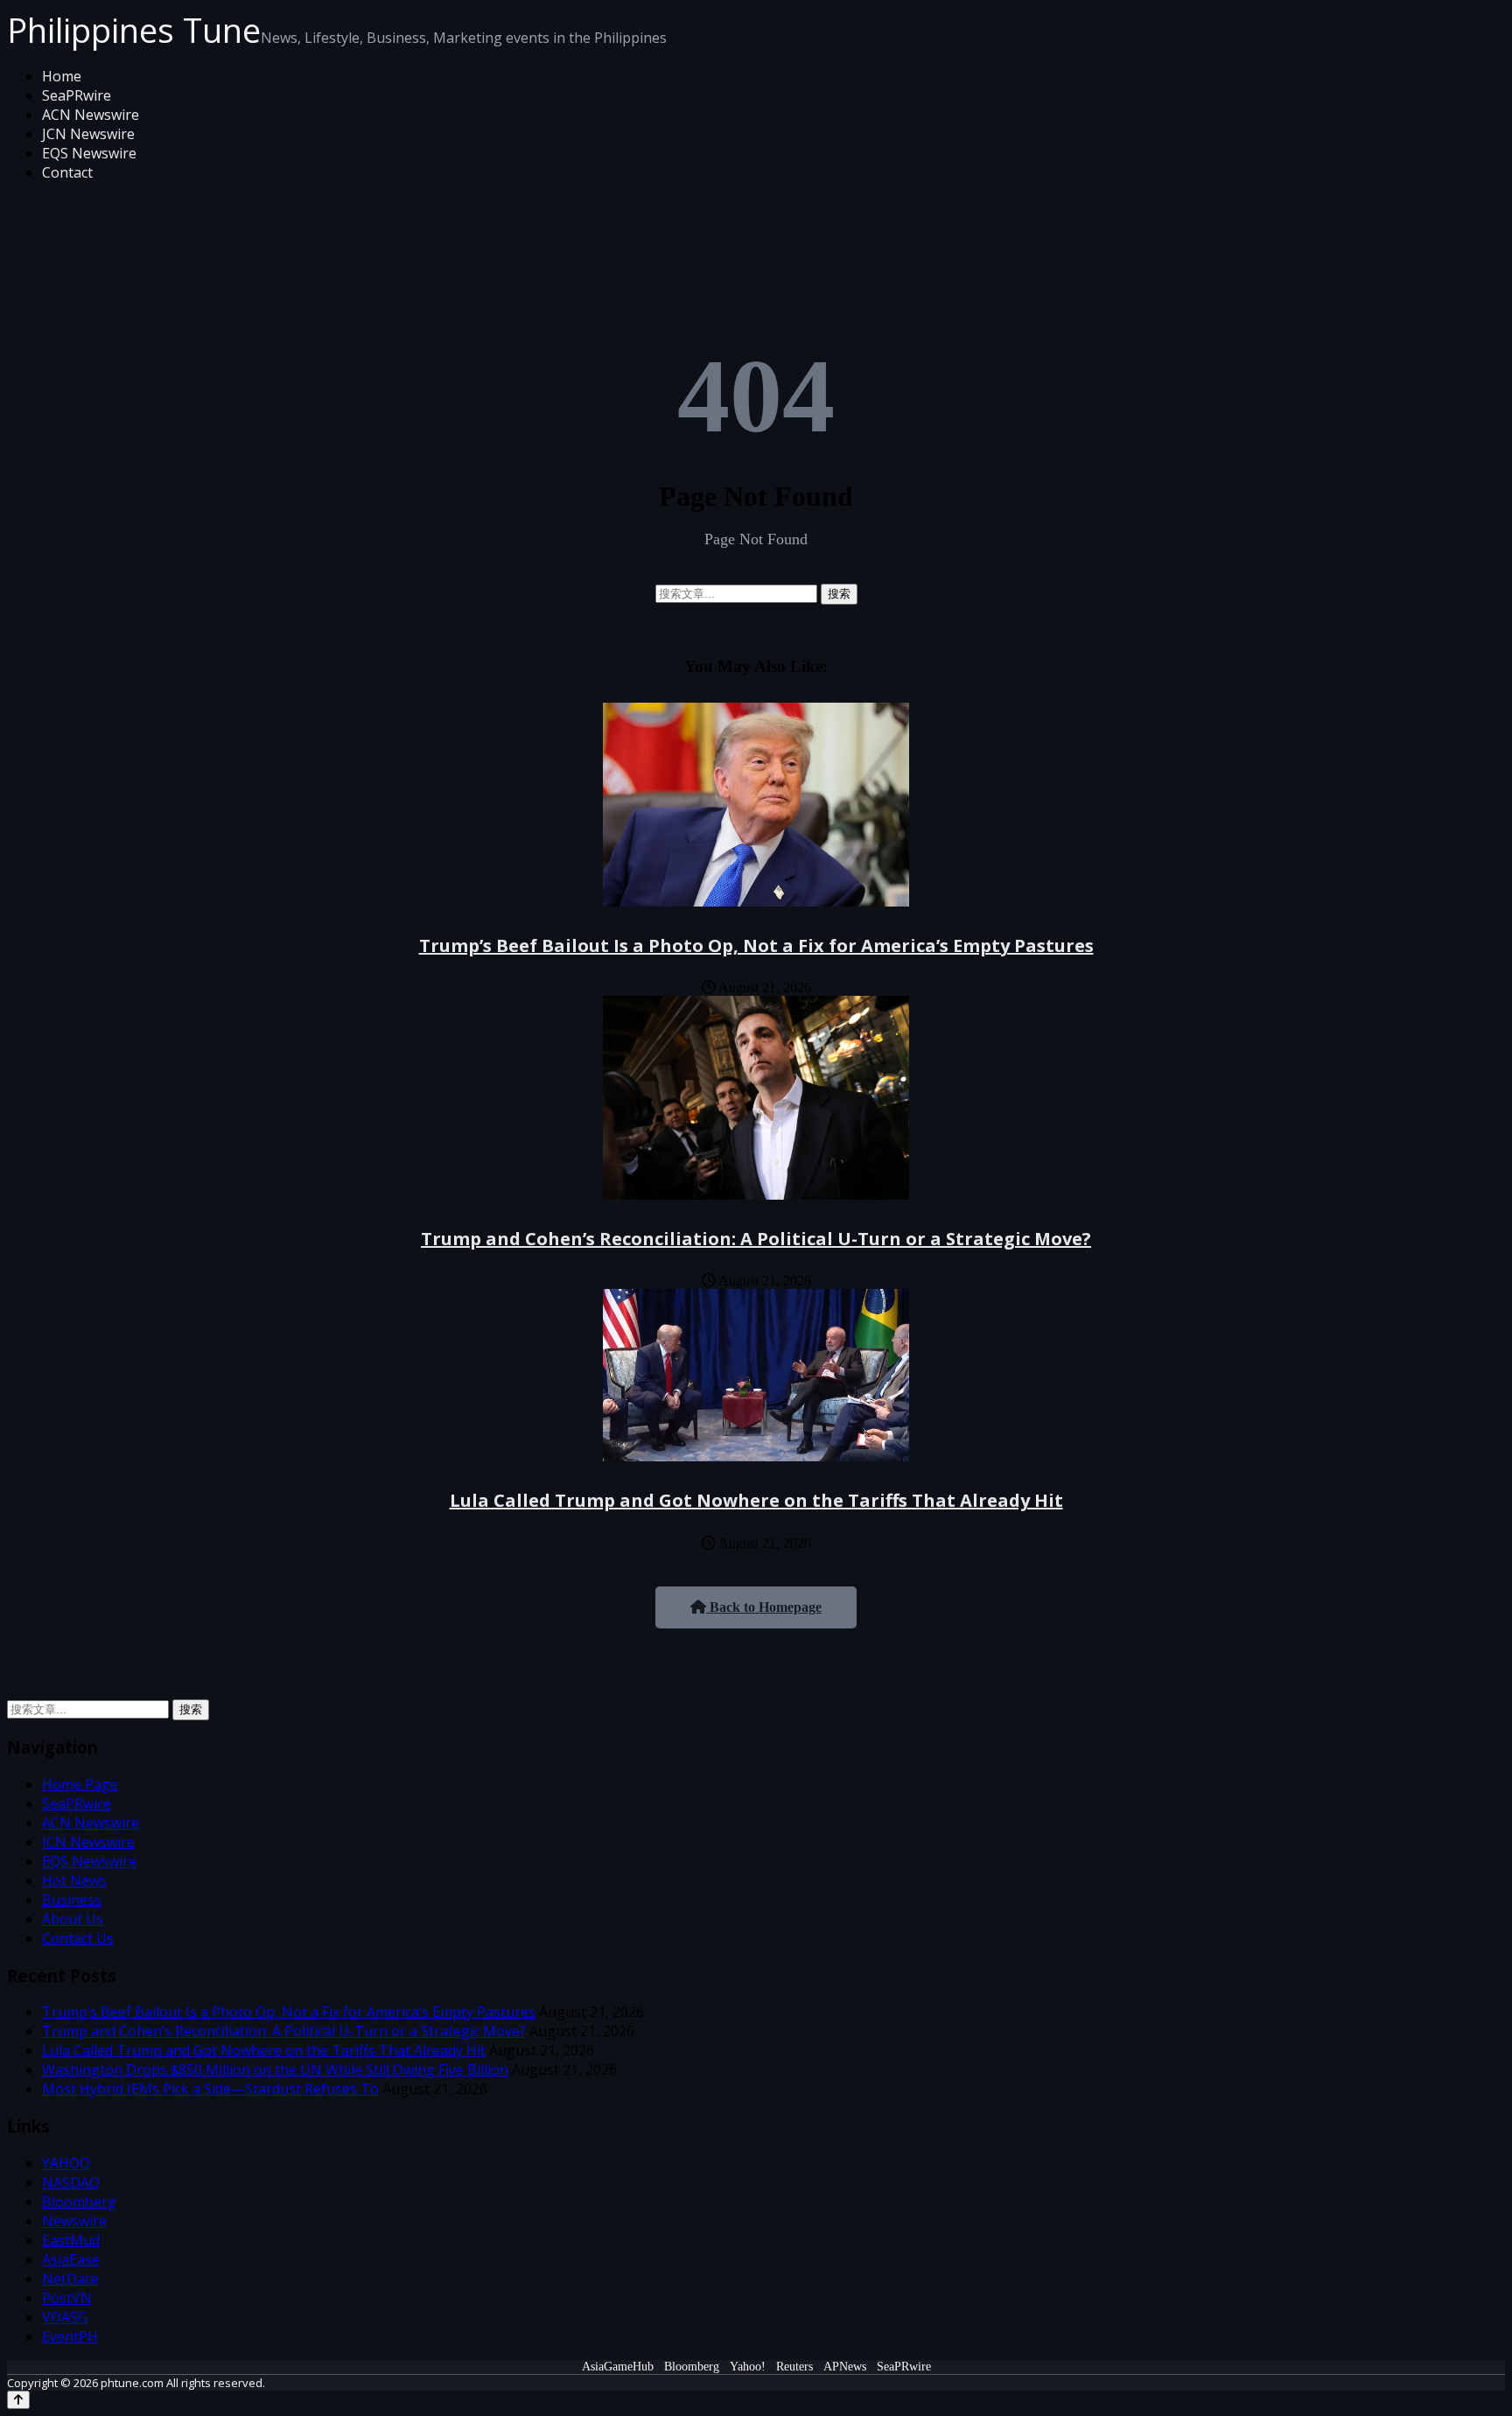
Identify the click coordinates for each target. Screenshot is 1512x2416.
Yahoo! (748, 2367)
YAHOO (66, 2163)
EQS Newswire (89, 153)
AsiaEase (71, 2259)
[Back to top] (18, 2400)
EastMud (71, 2240)
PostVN (67, 2298)
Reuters (794, 2367)
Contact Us (78, 1938)
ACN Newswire (91, 115)
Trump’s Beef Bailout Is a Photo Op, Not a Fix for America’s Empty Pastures (756, 945)
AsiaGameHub (618, 2367)
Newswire (74, 2221)
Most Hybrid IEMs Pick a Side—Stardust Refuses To (210, 2089)
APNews (845, 2367)
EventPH (70, 2336)
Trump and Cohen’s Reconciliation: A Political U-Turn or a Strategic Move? (756, 1239)
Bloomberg (79, 2202)
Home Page (80, 1784)
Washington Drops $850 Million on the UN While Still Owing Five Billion (275, 2069)
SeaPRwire (77, 95)
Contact (67, 172)
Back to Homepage (764, 1607)
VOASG (65, 2317)
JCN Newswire (88, 134)
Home (62, 76)
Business (72, 1900)
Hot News (74, 1880)
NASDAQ (71, 2182)
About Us (73, 1919)
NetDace (70, 2279)
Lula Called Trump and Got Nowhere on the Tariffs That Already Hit (756, 1500)
